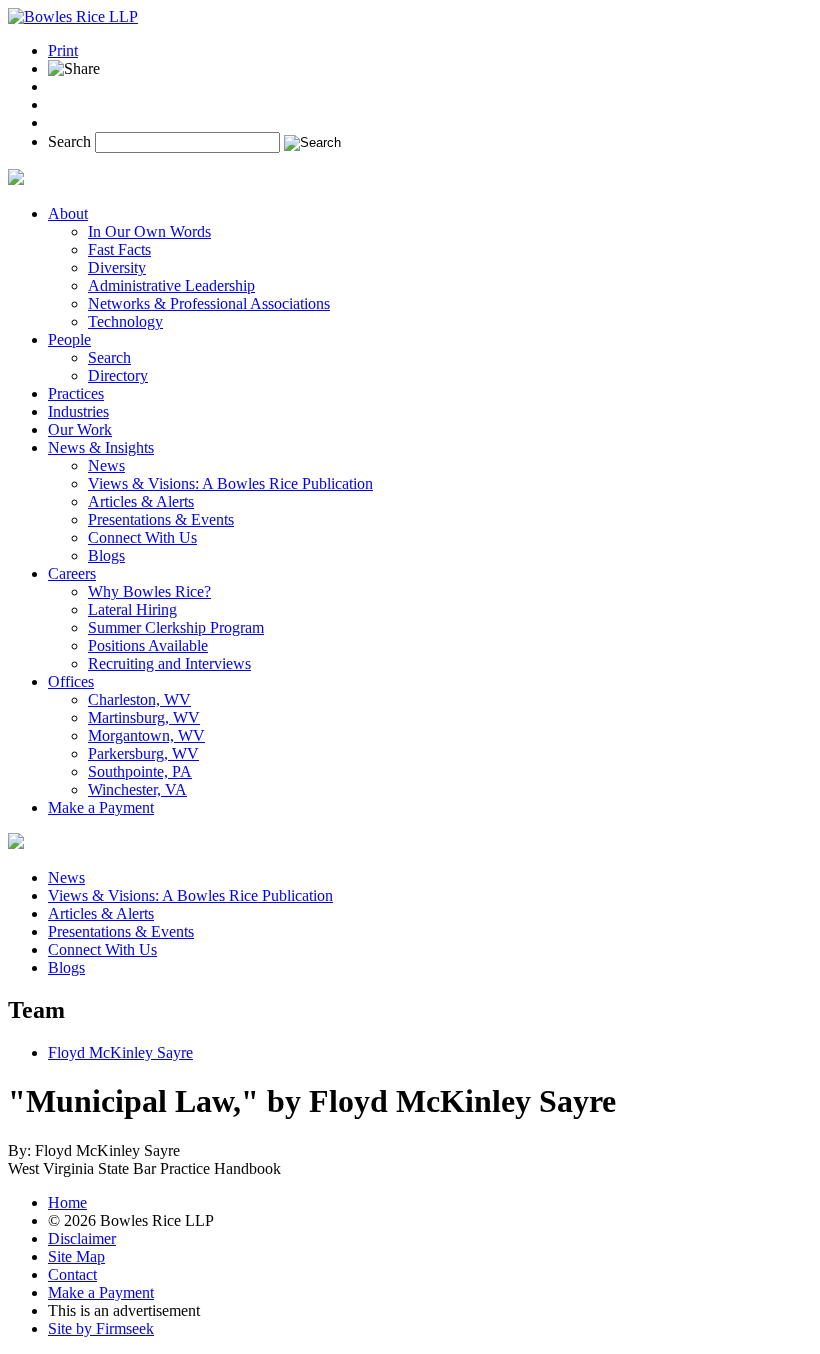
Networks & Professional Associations (209, 303)
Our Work (80, 429)
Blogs (106, 555)
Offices (71, 681)
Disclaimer (82, 1238)
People (69, 339)
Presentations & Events (161, 519)
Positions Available (148, 645)
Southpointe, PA (140, 771)
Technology (125, 321)
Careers (72, 573)
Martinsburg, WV (144, 717)
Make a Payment (101, 807)
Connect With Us (142, 537)
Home (67, 1202)
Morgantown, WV (146, 735)
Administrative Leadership (171, 285)
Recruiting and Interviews (169, 663)
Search (69, 141)
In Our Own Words (149, 231)
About (68, 213)
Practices (76, 393)
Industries (78, 411)
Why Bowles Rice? (149, 591)
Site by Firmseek (101, 1328)
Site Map (76, 1256)
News (106, 465)
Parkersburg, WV (143, 753)
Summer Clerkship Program (176, 627)
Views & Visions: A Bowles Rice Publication (230, 483)
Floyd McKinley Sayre (120, 1052)
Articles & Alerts (141, 501)
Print (63, 50)
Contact (72, 1274)
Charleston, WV (139, 699)
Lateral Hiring (132, 609)
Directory (118, 375)
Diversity (117, 267)
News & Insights (101, 447)
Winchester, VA (137, 789)
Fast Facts (119, 249)
